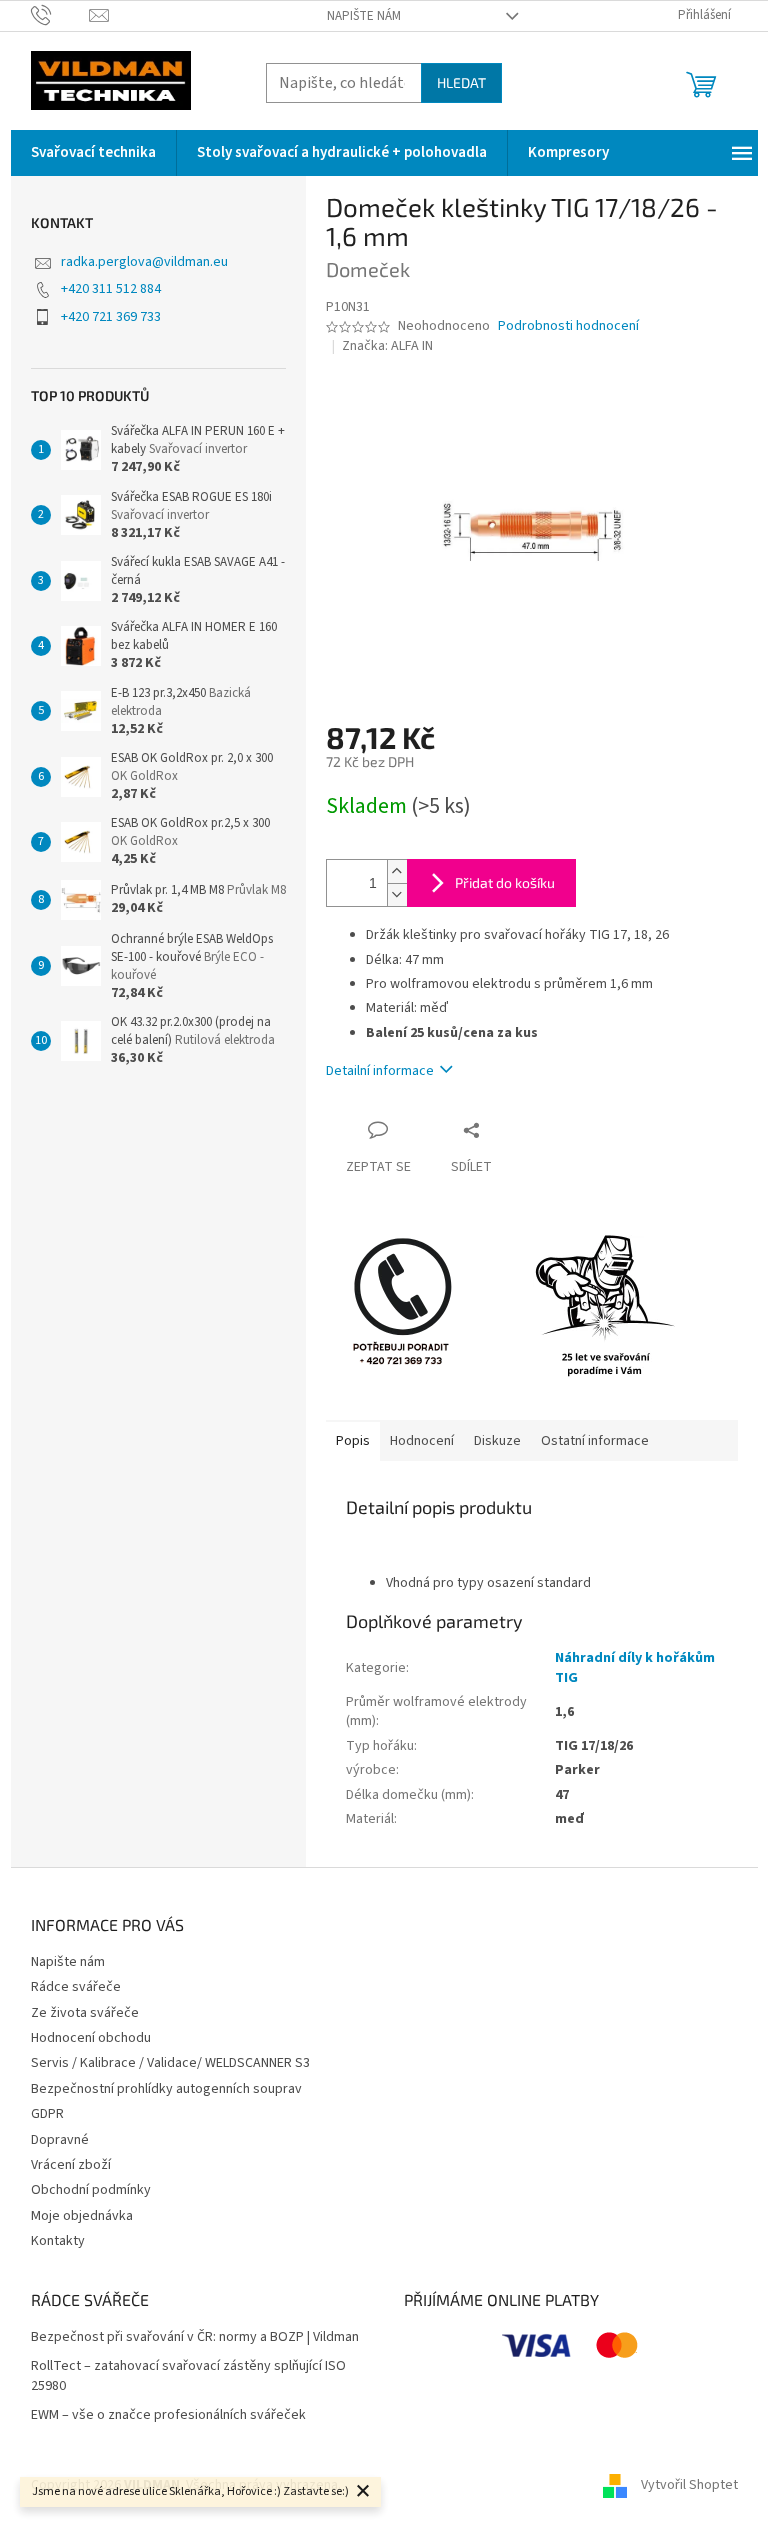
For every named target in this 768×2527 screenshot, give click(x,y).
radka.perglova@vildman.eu (144, 262)
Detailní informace (380, 1071)
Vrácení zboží (71, 2165)
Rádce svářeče (76, 1987)
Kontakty (58, 2241)
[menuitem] (93, 153)
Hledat (461, 82)
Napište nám (364, 16)
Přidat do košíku (505, 882)
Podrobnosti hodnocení (568, 326)
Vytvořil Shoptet (689, 2485)
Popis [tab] (353, 1441)
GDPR (47, 2114)
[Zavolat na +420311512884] (60, 15)
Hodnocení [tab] (422, 1441)
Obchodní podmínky (91, 2190)
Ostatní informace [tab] (595, 1441)
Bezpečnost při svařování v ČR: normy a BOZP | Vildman (195, 2337)
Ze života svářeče (85, 2013)
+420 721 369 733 (111, 317)
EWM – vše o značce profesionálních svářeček (168, 2415)
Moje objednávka (82, 2216)
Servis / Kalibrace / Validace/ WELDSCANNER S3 (170, 2063)
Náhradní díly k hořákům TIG (635, 1667)
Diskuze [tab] (497, 1441)
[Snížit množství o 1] (397, 894)
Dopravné (60, 2140)
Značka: (387, 346)
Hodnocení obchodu (91, 2038)
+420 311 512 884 (111, 289)
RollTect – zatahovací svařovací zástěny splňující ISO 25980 (188, 2376)
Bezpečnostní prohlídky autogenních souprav (166, 2089)
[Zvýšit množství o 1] (397, 871)
